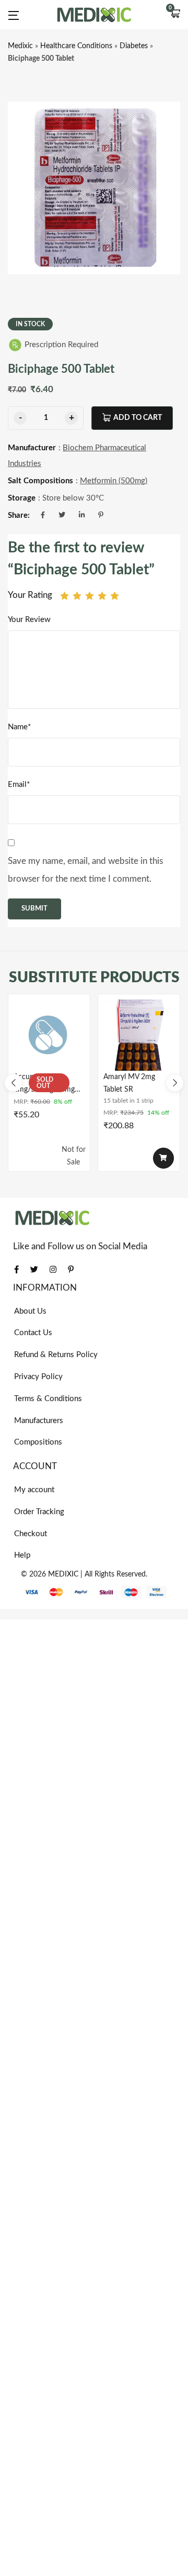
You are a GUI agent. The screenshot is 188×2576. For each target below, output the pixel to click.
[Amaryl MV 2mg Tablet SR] (139, 1035)
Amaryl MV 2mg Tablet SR (129, 1083)
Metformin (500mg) (114, 481)
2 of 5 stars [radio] (77, 596)
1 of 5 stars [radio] (64, 596)
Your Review (29, 620)
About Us (30, 1311)
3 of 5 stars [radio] (90, 596)
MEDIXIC (63, 1574)
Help (22, 1555)
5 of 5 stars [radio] (115, 596)
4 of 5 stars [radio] (102, 596)
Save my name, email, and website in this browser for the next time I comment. (85, 870)
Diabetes (134, 46)
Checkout (31, 1534)
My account (34, 1490)
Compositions (38, 1442)
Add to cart (138, 418)
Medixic (20, 46)
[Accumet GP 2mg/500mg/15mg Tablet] (49, 1035)
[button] (175, 15)
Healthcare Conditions (76, 46)
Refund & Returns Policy (56, 1355)
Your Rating (30, 595)
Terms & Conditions (48, 1399)
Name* (19, 727)
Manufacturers (39, 1421)
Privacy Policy (38, 1377)
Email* (19, 785)
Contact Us (33, 1333)
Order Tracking (39, 1512)
